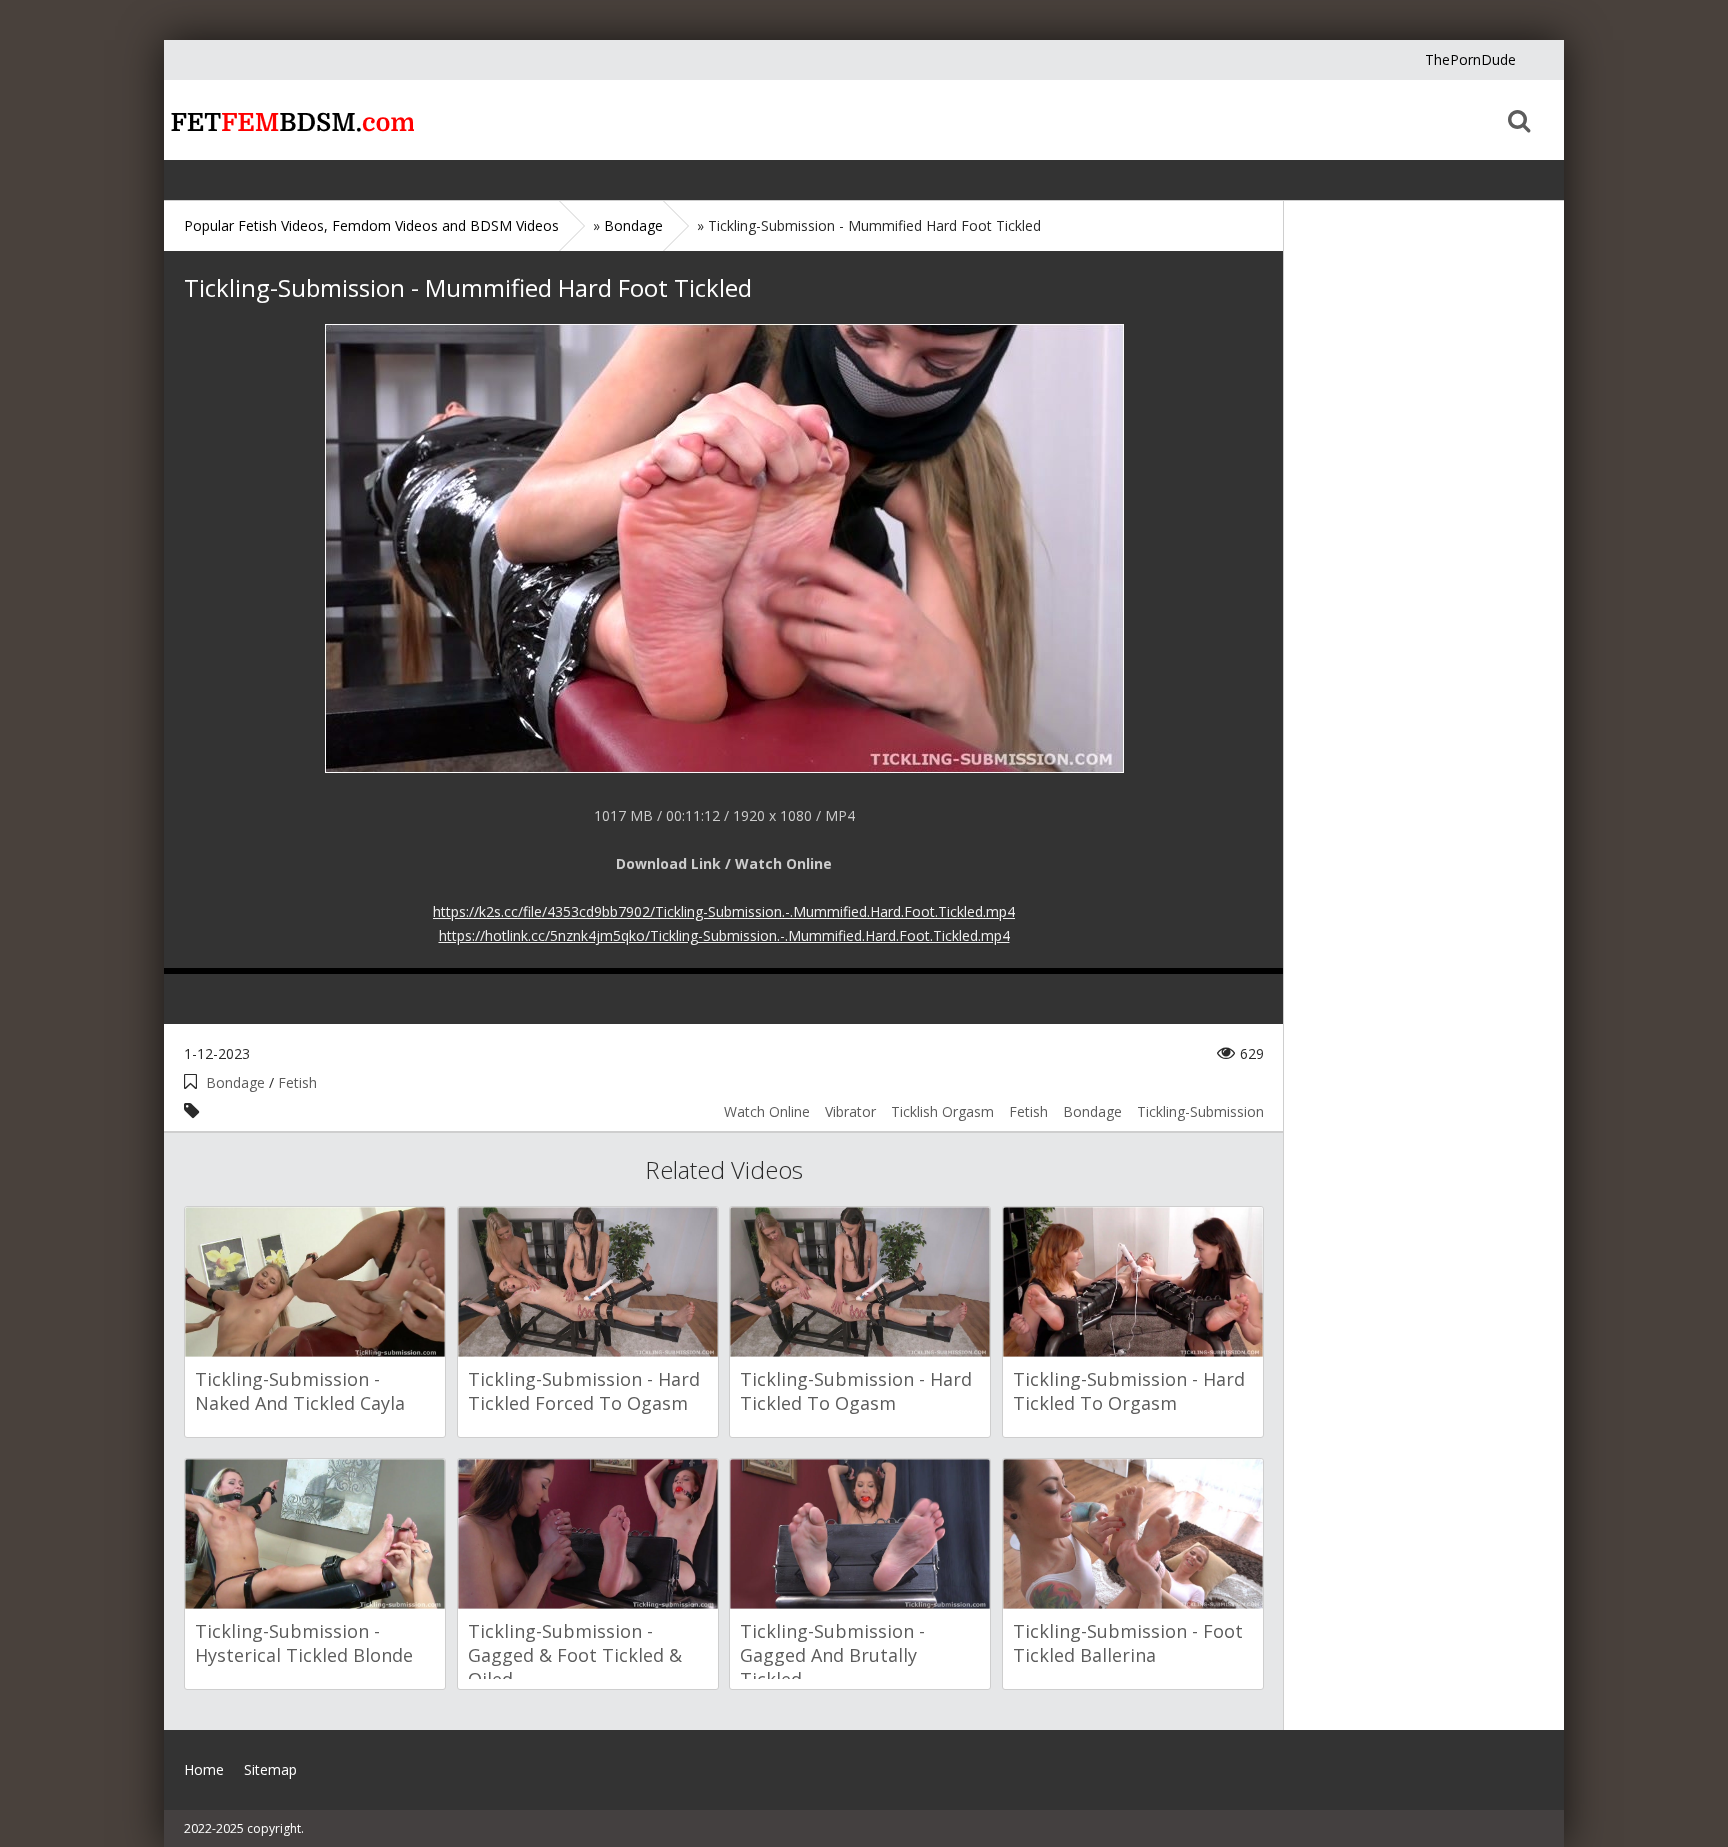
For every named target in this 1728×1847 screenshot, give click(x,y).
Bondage (235, 1082)
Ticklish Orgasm (942, 1111)
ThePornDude (1470, 59)
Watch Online (767, 1111)
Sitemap (270, 1769)
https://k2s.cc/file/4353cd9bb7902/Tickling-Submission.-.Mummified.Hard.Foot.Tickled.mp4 (724, 911)
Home (289, 120)
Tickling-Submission (1200, 1111)
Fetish (297, 1082)
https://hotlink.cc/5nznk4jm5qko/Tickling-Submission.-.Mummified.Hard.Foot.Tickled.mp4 (724, 935)
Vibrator (850, 1111)
